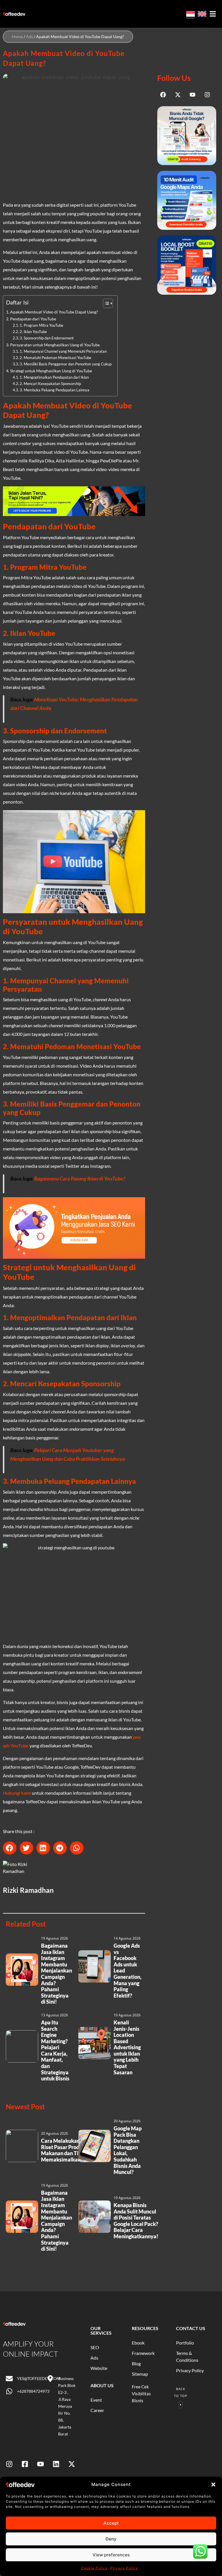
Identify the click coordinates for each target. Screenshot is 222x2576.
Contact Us (191, 2328)
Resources (145, 2328)
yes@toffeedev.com (39, 2378)
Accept (111, 2523)
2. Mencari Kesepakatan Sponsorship (50, 384)
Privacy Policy (124, 2568)
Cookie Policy (94, 2568)
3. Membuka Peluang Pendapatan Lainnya (54, 390)
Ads (29, 37)
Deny (111, 2539)
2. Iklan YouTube (33, 332)
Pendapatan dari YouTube (33, 319)
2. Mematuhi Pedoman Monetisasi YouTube (55, 358)
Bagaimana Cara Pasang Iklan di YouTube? (80, 1179)
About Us (102, 2385)
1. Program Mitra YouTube (41, 325)
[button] (213, 2485)
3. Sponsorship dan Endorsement (47, 338)
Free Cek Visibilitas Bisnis (141, 2394)
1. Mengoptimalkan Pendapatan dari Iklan (54, 377)
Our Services (101, 2331)
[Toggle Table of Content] (105, 303)
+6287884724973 (33, 2391)
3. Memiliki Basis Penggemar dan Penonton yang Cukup (66, 364)
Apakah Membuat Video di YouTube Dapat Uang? (54, 312)
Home (17, 37)
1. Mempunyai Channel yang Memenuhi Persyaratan (63, 351)
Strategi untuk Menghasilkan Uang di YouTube (51, 371)
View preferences (111, 2555)
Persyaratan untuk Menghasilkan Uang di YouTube (55, 345)
